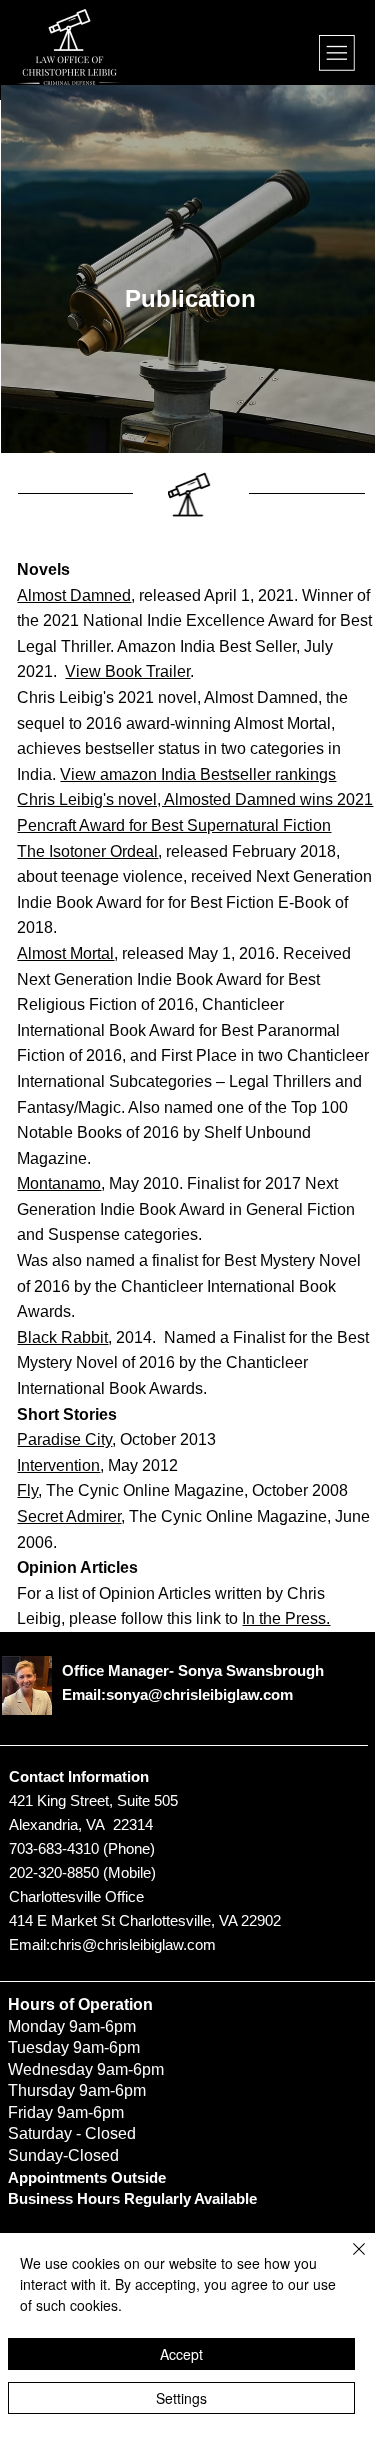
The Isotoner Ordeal (87, 851)
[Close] (347, 2261)
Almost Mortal (65, 953)
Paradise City (64, 1439)
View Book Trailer (127, 671)
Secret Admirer (69, 1516)
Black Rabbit (62, 1337)
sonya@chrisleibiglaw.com (199, 1694)
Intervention (58, 1465)
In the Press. (286, 1618)
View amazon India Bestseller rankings (198, 774)
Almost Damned (74, 595)
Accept (181, 2354)
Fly (27, 1490)
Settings (181, 2398)
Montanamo (59, 1183)
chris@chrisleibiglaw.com (133, 1944)
